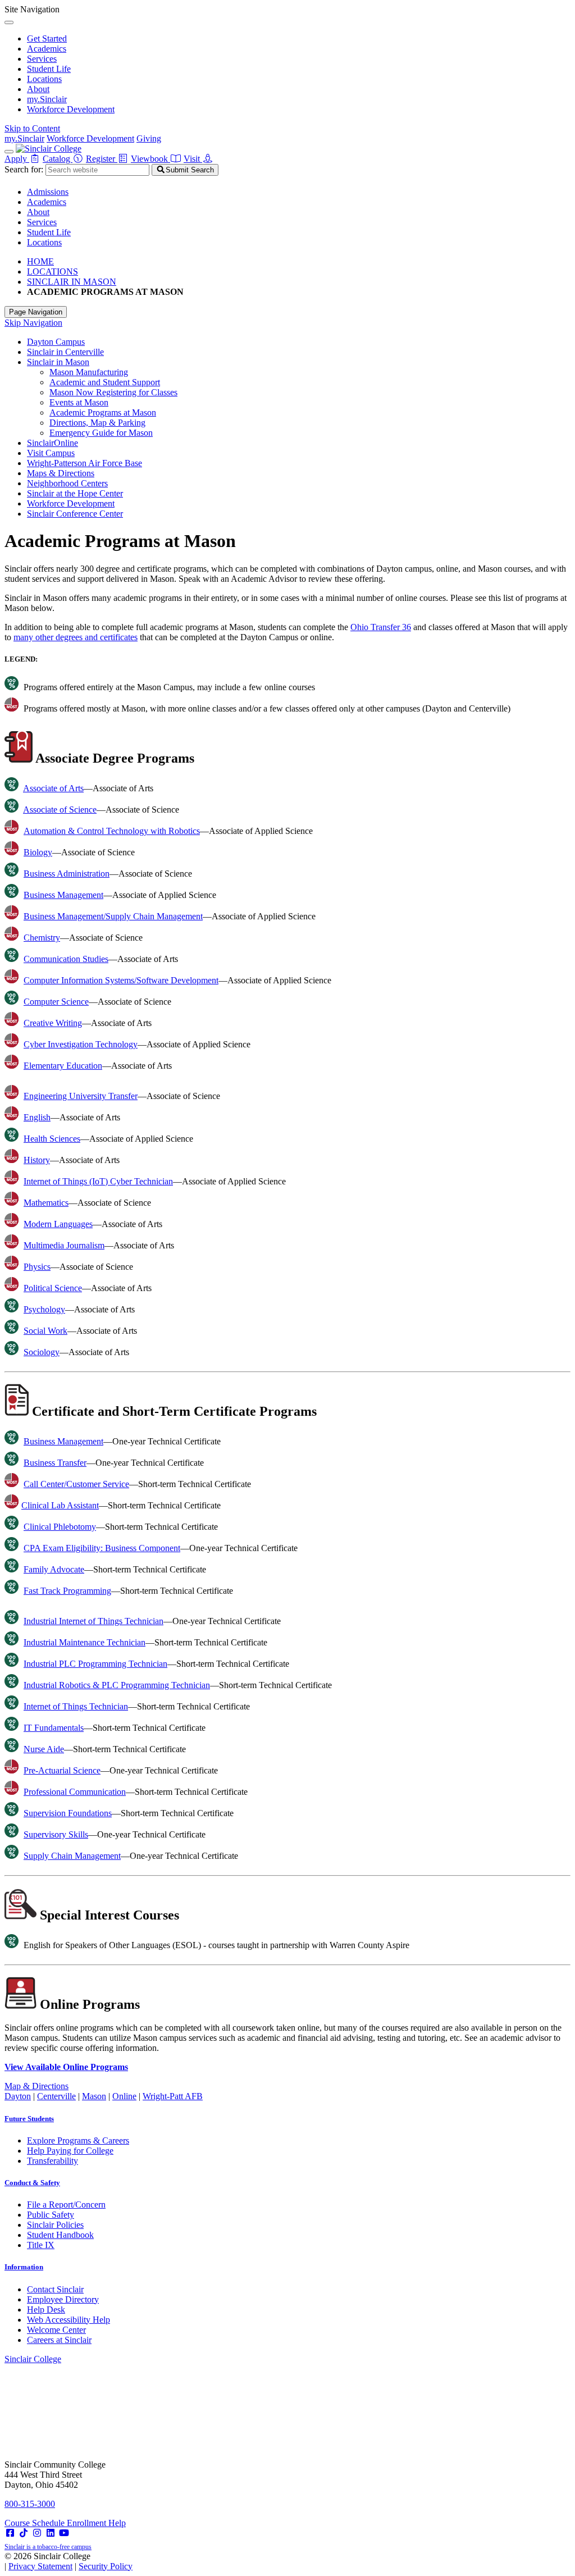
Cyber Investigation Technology (81, 1044)
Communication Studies (66, 959)
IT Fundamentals (54, 1728)
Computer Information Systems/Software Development (121, 980)
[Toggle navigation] (9, 152)
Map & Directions (36, 2086)
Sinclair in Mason (58, 362)
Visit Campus (51, 453)
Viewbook (150, 159)
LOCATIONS (53, 272)
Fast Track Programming (67, 1591)
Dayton (18, 2096)
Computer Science (56, 1002)
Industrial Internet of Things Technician (93, 1621)
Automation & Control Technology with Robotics (112, 831)
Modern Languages (58, 1224)
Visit (193, 159)
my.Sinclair (47, 99)
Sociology (42, 1352)
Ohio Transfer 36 (381, 627)
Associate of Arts (53, 788)
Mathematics (46, 1203)
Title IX (41, 2245)
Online (124, 2096)
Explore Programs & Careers (78, 2140)
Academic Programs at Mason (103, 412)
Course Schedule (36, 2523)
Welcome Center (56, 2330)
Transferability (53, 2161)
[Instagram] (37, 2533)
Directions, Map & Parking (97, 423)
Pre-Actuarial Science (62, 1770)
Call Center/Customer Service (76, 1484)
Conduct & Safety (32, 2183)
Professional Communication (75, 1792)
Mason (94, 2096)
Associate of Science (60, 810)
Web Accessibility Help (69, 2320)
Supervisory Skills (56, 1834)
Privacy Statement (40, 2566)
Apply (17, 159)
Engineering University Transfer (81, 1096)
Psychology (44, 1309)
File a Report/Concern (66, 2205)
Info (24, 2267)
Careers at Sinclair (59, 2340)
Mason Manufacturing (89, 372)
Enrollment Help (96, 2523)
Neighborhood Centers (67, 483)
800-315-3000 (30, 2504)
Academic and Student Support (105, 382)
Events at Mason (79, 402)
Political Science (53, 1288)
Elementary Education (63, 1066)
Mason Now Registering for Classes (113, 392)
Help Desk (46, 2310)
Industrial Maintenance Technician (85, 1642)
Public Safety (51, 2215)
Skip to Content (32, 128)
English (37, 1117)
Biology (38, 852)
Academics (47, 49)
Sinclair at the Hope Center (75, 493)
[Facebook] (10, 2533)
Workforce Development (71, 109)
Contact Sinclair (55, 2289)
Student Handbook (60, 2235)
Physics (37, 1267)
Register (102, 159)
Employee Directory (63, 2299)
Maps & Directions (61, 473)
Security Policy (106, 2566)
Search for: (24, 169)
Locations (44, 79)
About (38, 89)
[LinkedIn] (51, 2533)
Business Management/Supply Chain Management (113, 916)
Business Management (63, 895)
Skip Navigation (33, 323)
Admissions (48, 192)
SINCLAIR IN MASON (72, 282)
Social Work (45, 1331)
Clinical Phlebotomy (60, 1527)
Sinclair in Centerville (65, 352)
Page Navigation (36, 312)
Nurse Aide (44, 1749)
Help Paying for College (70, 2151)
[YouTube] (64, 2533)
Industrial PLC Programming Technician (95, 1664)
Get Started (47, 38)
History (37, 1160)
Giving (149, 138)
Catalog (58, 159)
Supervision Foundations (68, 1813)
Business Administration (67, 874)
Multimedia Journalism (64, 1245)
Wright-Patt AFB (173, 2096)
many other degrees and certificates (76, 637)
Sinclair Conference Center (75, 514)
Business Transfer (55, 1463)
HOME (40, 261)
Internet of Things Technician (76, 1706)
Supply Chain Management (72, 1856)
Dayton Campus (56, 342)
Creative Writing (53, 1023)
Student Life (49, 69)
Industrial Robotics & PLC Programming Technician (117, 1685)
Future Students (29, 2119)
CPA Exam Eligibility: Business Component (102, 1548)
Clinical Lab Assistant (60, 1505)
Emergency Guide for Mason (101, 433)
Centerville (56, 2096)
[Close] (9, 22)
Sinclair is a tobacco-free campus (48, 2547)
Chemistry (42, 938)
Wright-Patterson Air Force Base (85, 463)
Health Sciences (52, 1139)
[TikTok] (24, 2533)
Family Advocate (54, 1569)
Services (42, 59)
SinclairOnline (53, 443)
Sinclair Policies (55, 2225)
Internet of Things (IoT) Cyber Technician (98, 1181)
